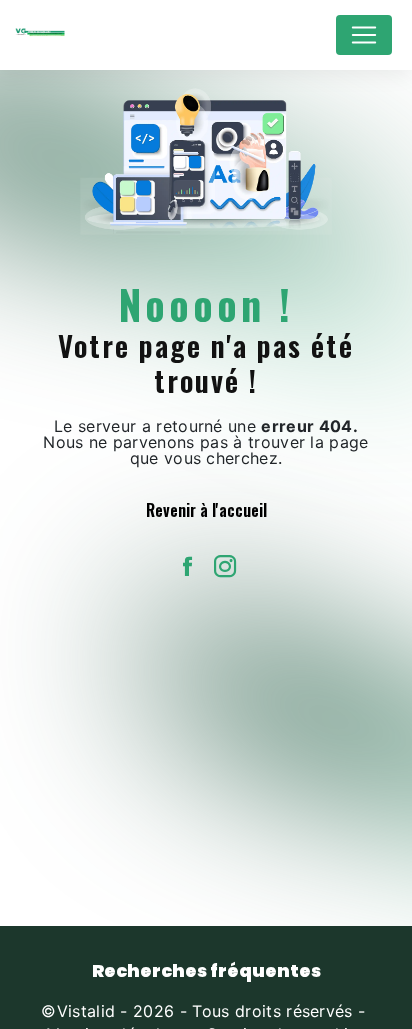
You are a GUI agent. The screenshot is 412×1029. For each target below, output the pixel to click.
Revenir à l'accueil (206, 510)
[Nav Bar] (364, 35)
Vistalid (86, 1011)
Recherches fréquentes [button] (206, 971)
